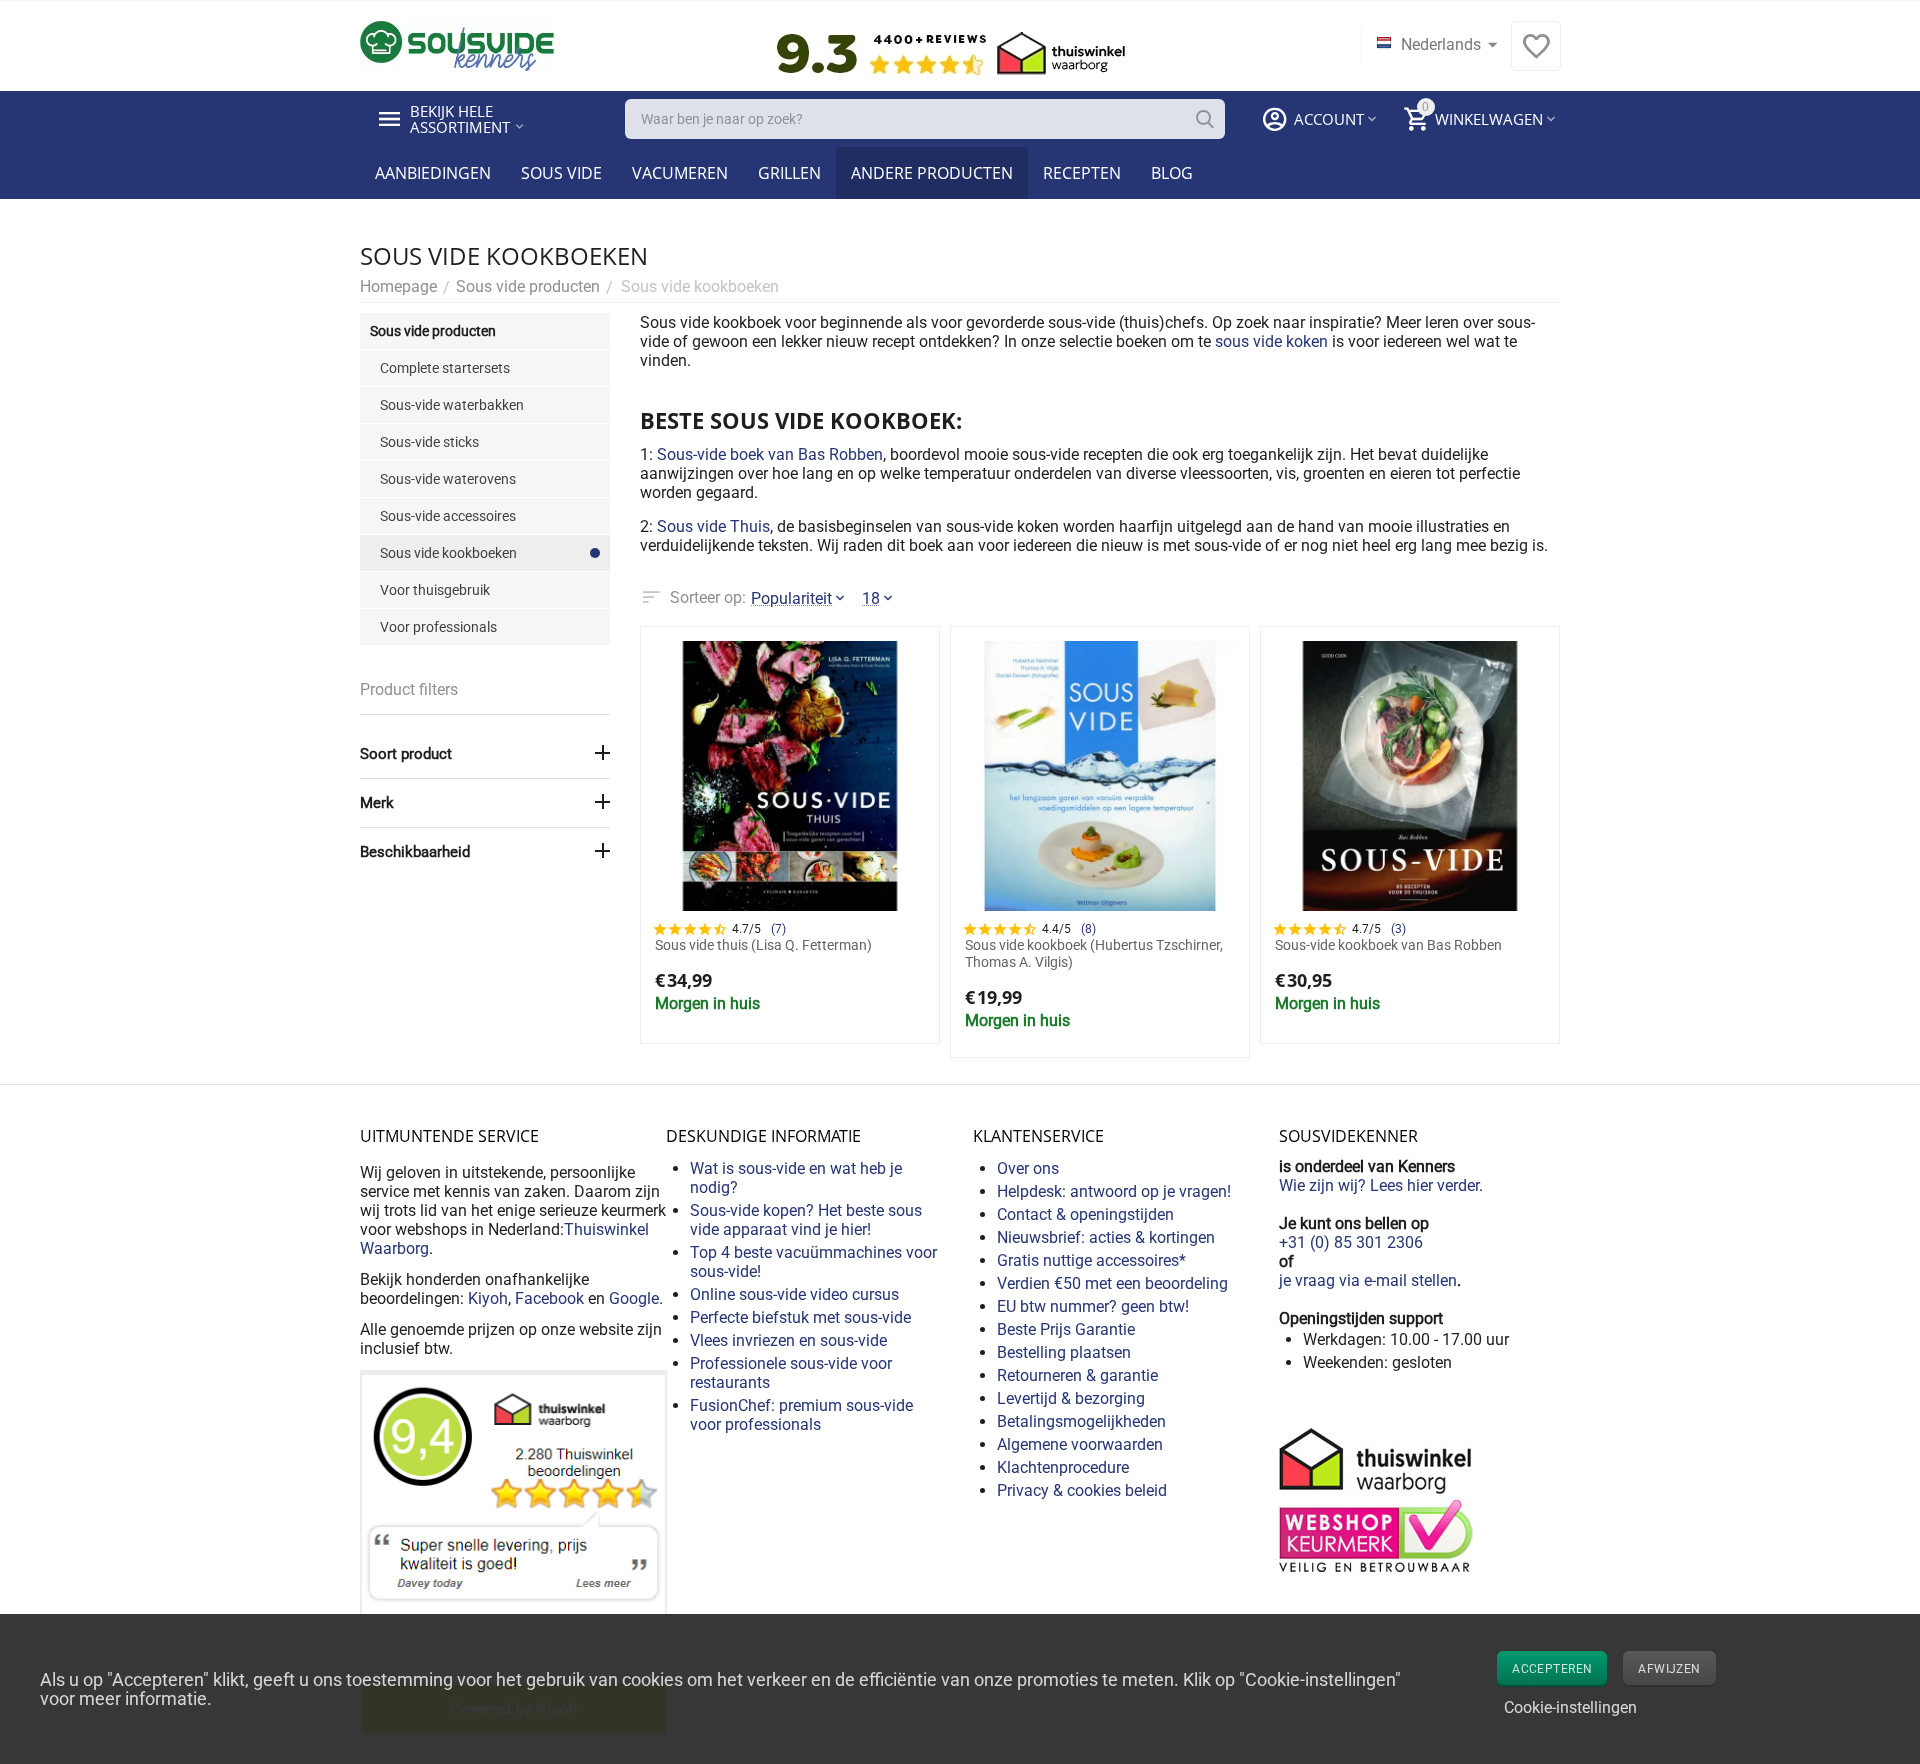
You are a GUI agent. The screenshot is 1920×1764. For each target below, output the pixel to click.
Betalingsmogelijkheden (1081, 1421)
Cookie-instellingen (1570, 1707)
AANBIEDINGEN (433, 173)
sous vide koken (1271, 341)
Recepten (1082, 173)
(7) (778, 929)
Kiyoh (488, 1298)
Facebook (549, 1298)
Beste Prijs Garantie (1066, 1329)
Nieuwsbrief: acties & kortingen (1106, 1237)
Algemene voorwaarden (1080, 1444)
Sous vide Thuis (713, 526)
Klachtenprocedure (1063, 1467)
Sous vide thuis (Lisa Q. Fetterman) (763, 945)
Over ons (1028, 1168)
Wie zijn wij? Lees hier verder (1379, 1185)
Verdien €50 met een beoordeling (1112, 1283)
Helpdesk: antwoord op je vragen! (1114, 1191)
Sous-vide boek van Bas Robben (770, 454)
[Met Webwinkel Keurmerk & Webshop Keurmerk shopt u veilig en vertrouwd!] (1379, 1498)
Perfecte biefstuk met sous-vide (800, 1317)
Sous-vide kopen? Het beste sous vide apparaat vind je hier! (806, 1220)
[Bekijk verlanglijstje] (1536, 56)
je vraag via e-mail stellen (1368, 1280)
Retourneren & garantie (1077, 1375)
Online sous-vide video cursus (794, 1294)
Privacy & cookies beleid (1082, 1490)
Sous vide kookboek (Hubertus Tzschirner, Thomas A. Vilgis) (1094, 953)
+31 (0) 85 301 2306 (1351, 1242)
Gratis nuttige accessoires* (1091, 1260)
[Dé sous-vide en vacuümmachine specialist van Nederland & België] (457, 44)
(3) (1398, 929)
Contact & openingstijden (1085, 1214)
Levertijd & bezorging (1071, 1398)
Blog (1172, 173)
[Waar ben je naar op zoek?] (1205, 119)
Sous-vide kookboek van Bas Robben (1388, 945)
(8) (1088, 929)
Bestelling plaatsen (1064, 1352)
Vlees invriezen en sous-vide (788, 1340)
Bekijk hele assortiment (460, 119)
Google (634, 1298)
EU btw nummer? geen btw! (1093, 1306)
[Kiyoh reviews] (513, 1552)
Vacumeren (680, 173)
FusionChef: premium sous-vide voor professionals (801, 1415)
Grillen (789, 173)
